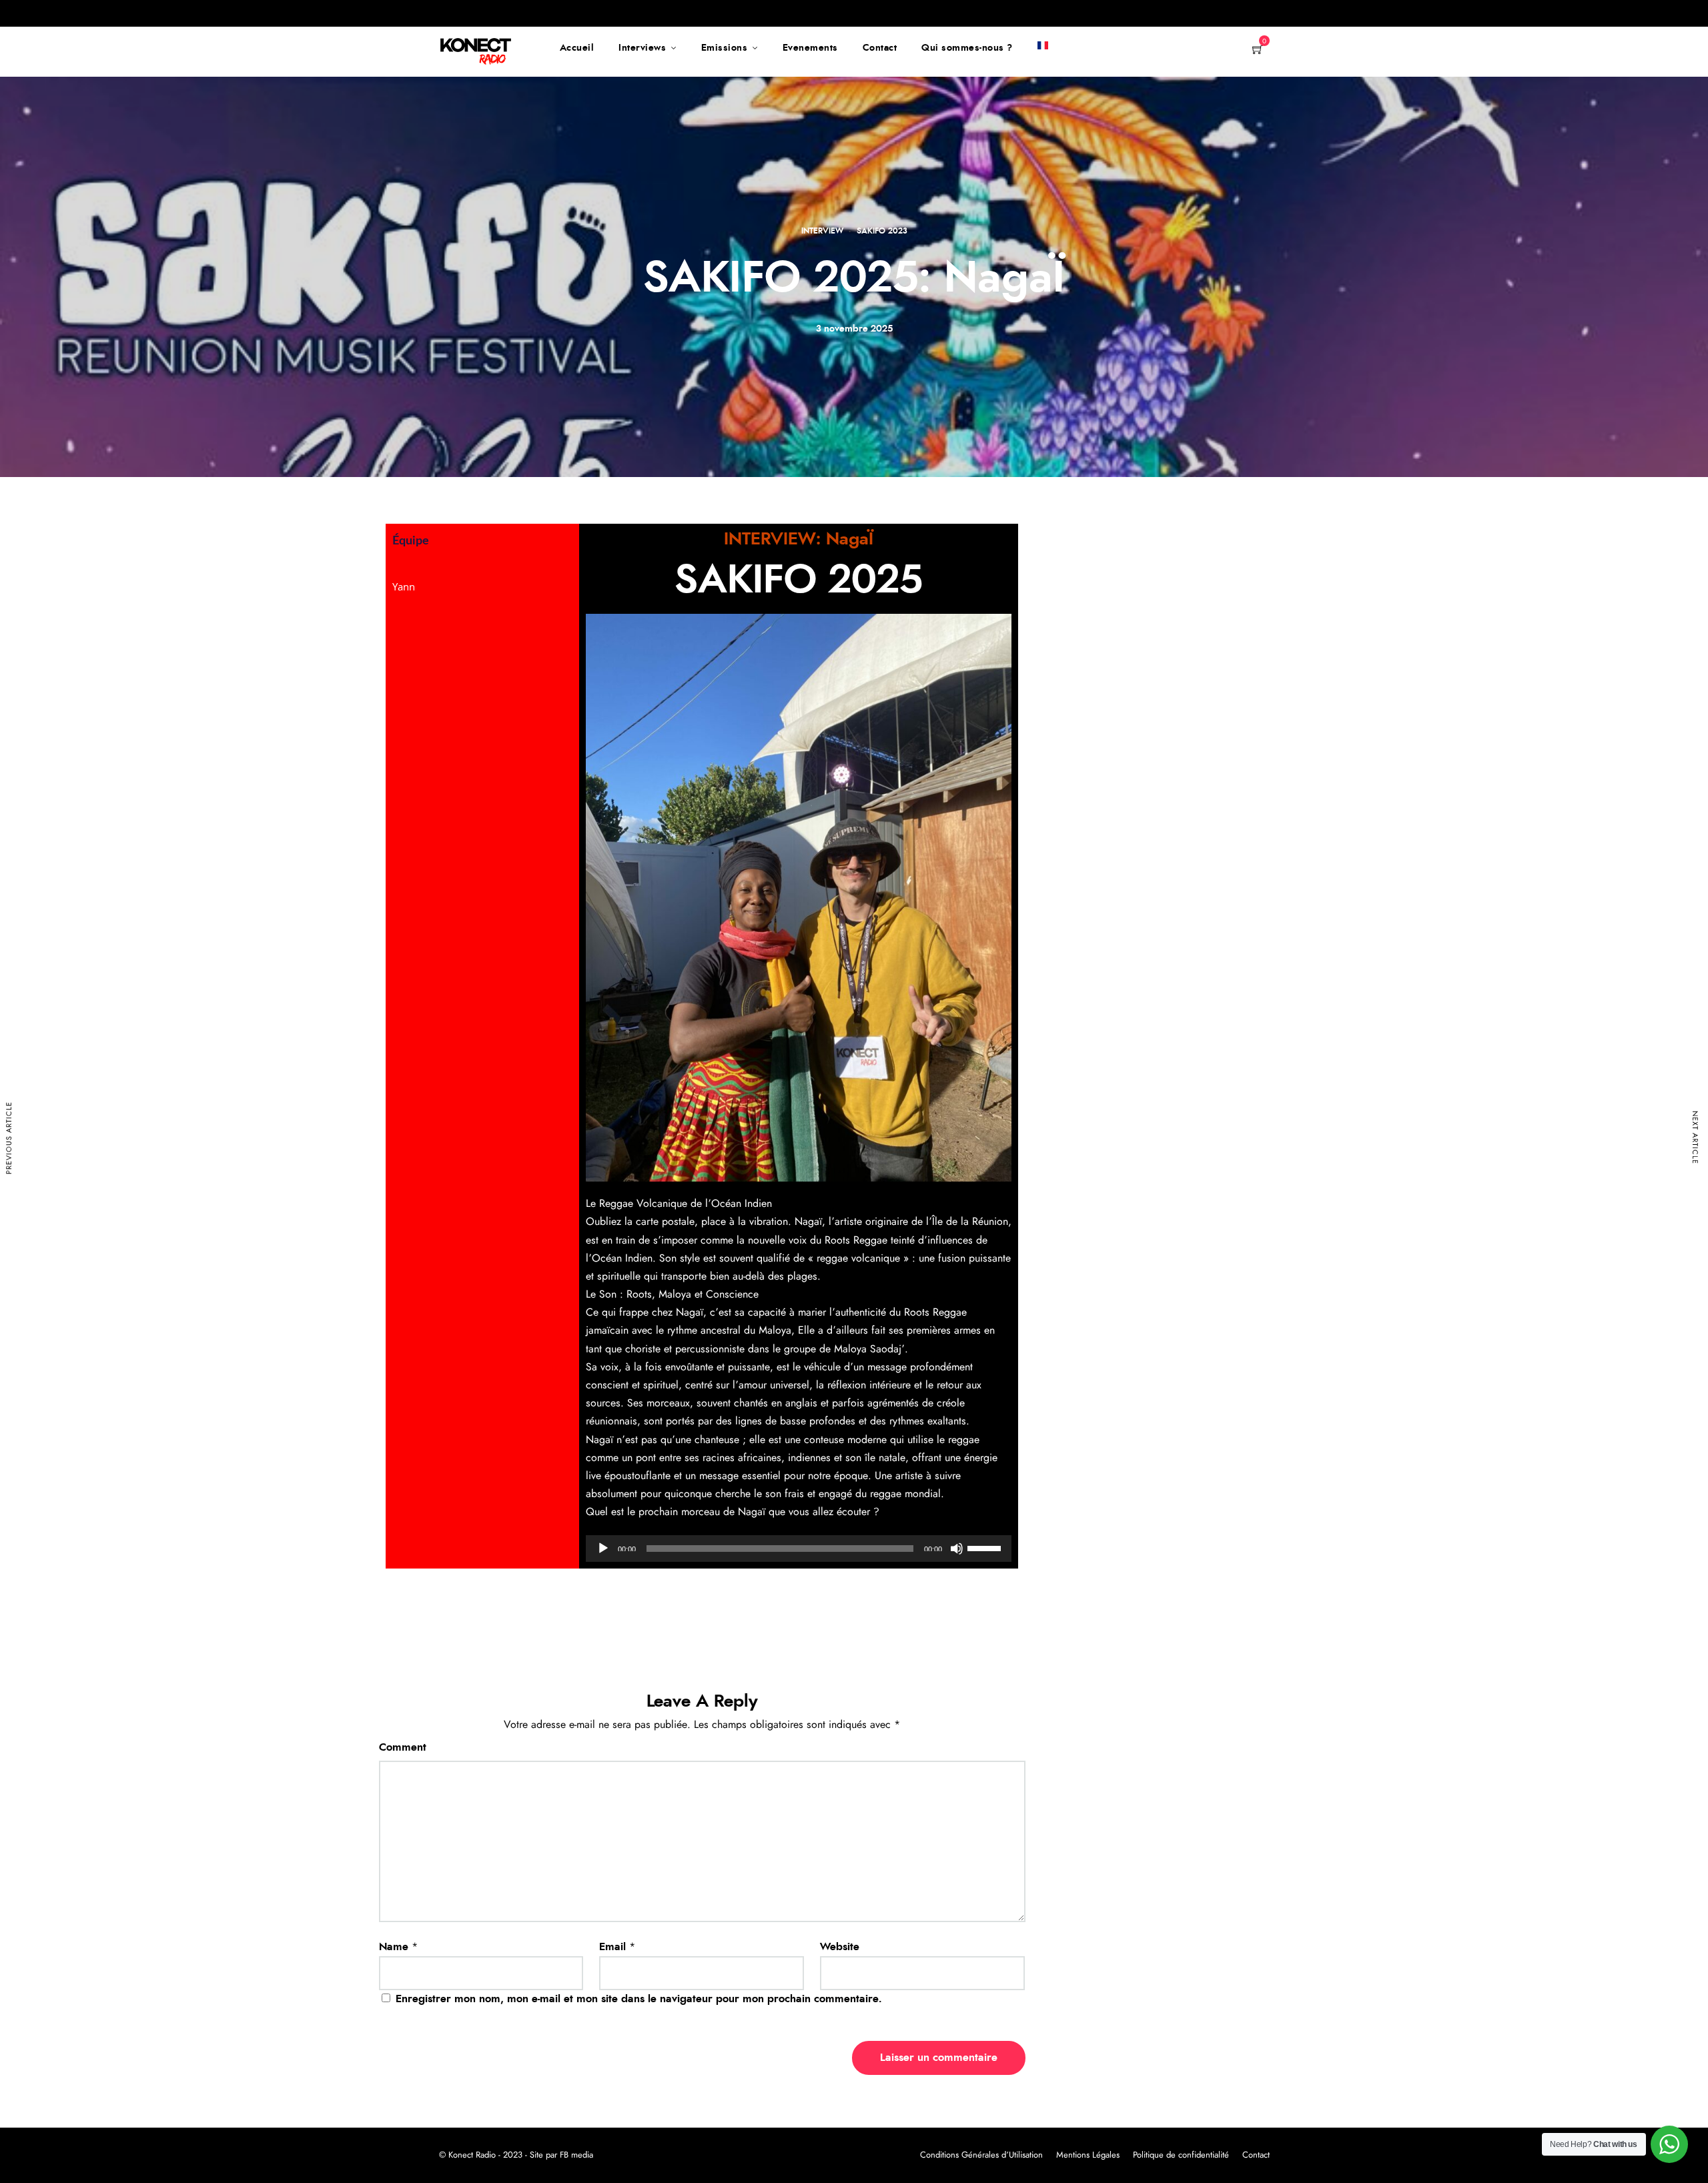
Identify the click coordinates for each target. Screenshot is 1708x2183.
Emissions (725, 48)
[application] (799, 1549)
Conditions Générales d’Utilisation (981, 2155)
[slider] (986, 1547)
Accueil (577, 48)
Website (840, 1947)
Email (612, 1947)
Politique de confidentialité (1181, 2155)
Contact (880, 48)
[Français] (1043, 48)
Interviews (642, 48)
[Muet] (957, 1549)
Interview (822, 231)
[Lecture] (603, 1549)
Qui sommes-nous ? (967, 48)
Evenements (810, 48)
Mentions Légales (1088, 2155)
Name (394, 1947)
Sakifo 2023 (882, 231)
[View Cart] (1258, 51)
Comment (403, 1747)
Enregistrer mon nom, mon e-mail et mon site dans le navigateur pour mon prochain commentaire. (638, 1999)
